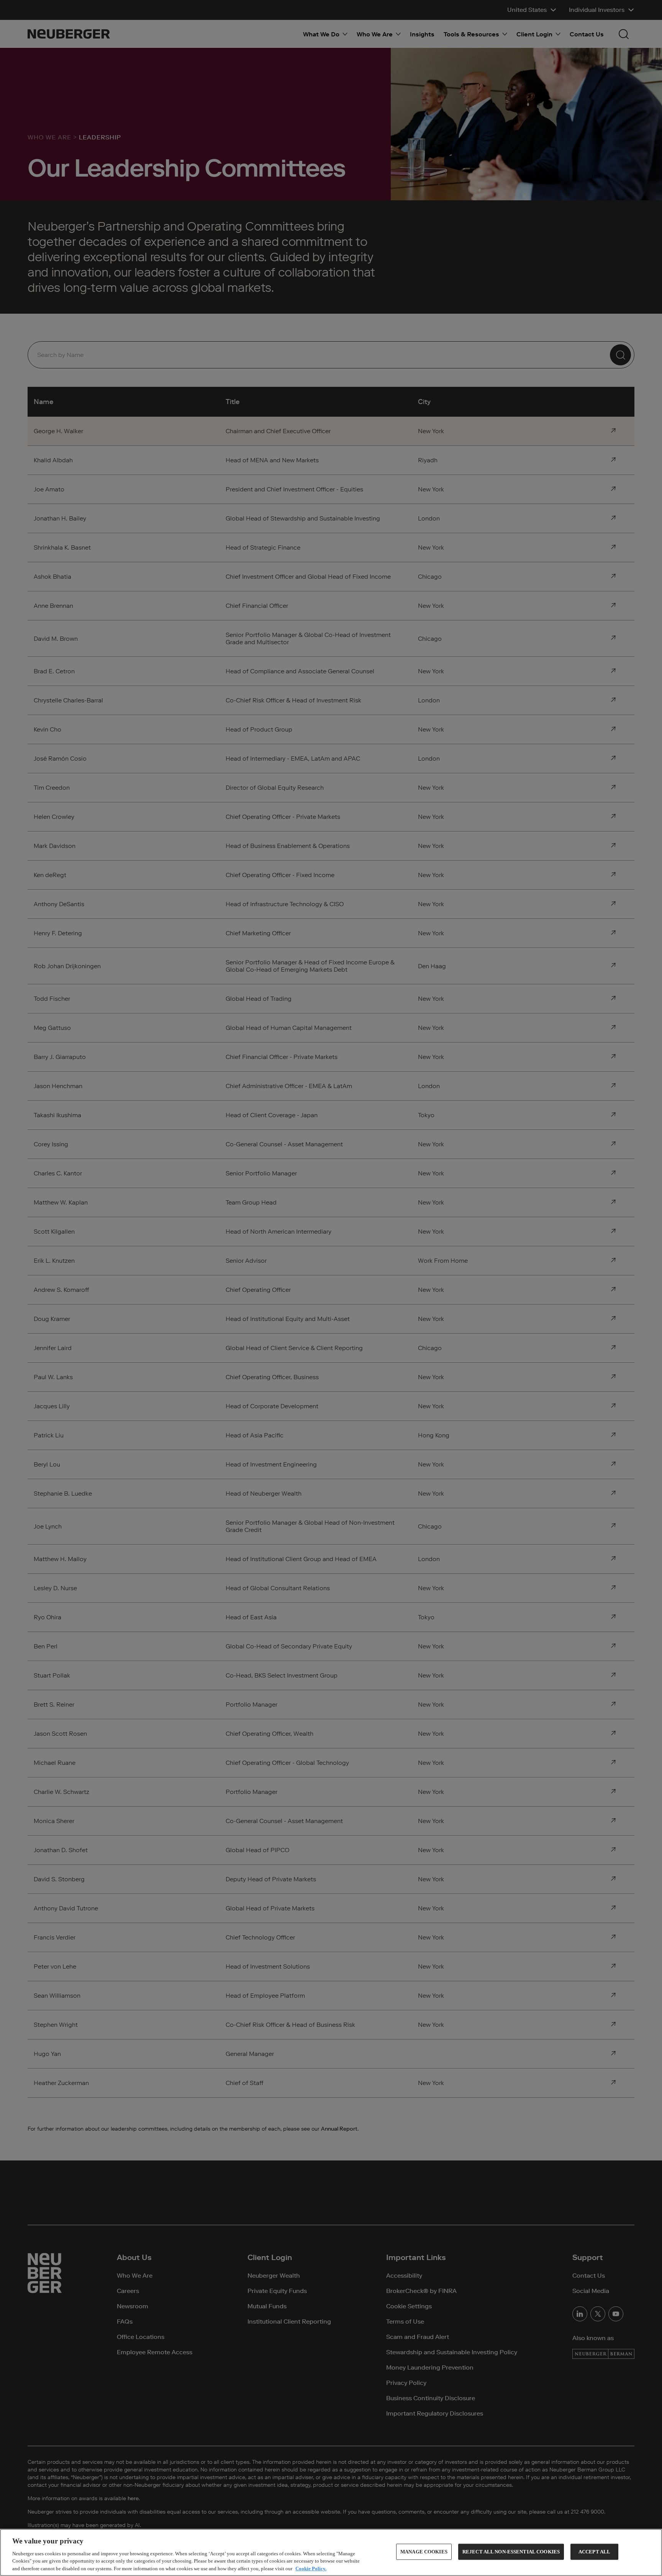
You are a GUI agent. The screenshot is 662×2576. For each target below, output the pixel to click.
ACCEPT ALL (594, 2552)
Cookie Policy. (311, 2568)
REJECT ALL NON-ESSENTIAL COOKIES (511, 2552)
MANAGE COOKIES (424, 2552)
